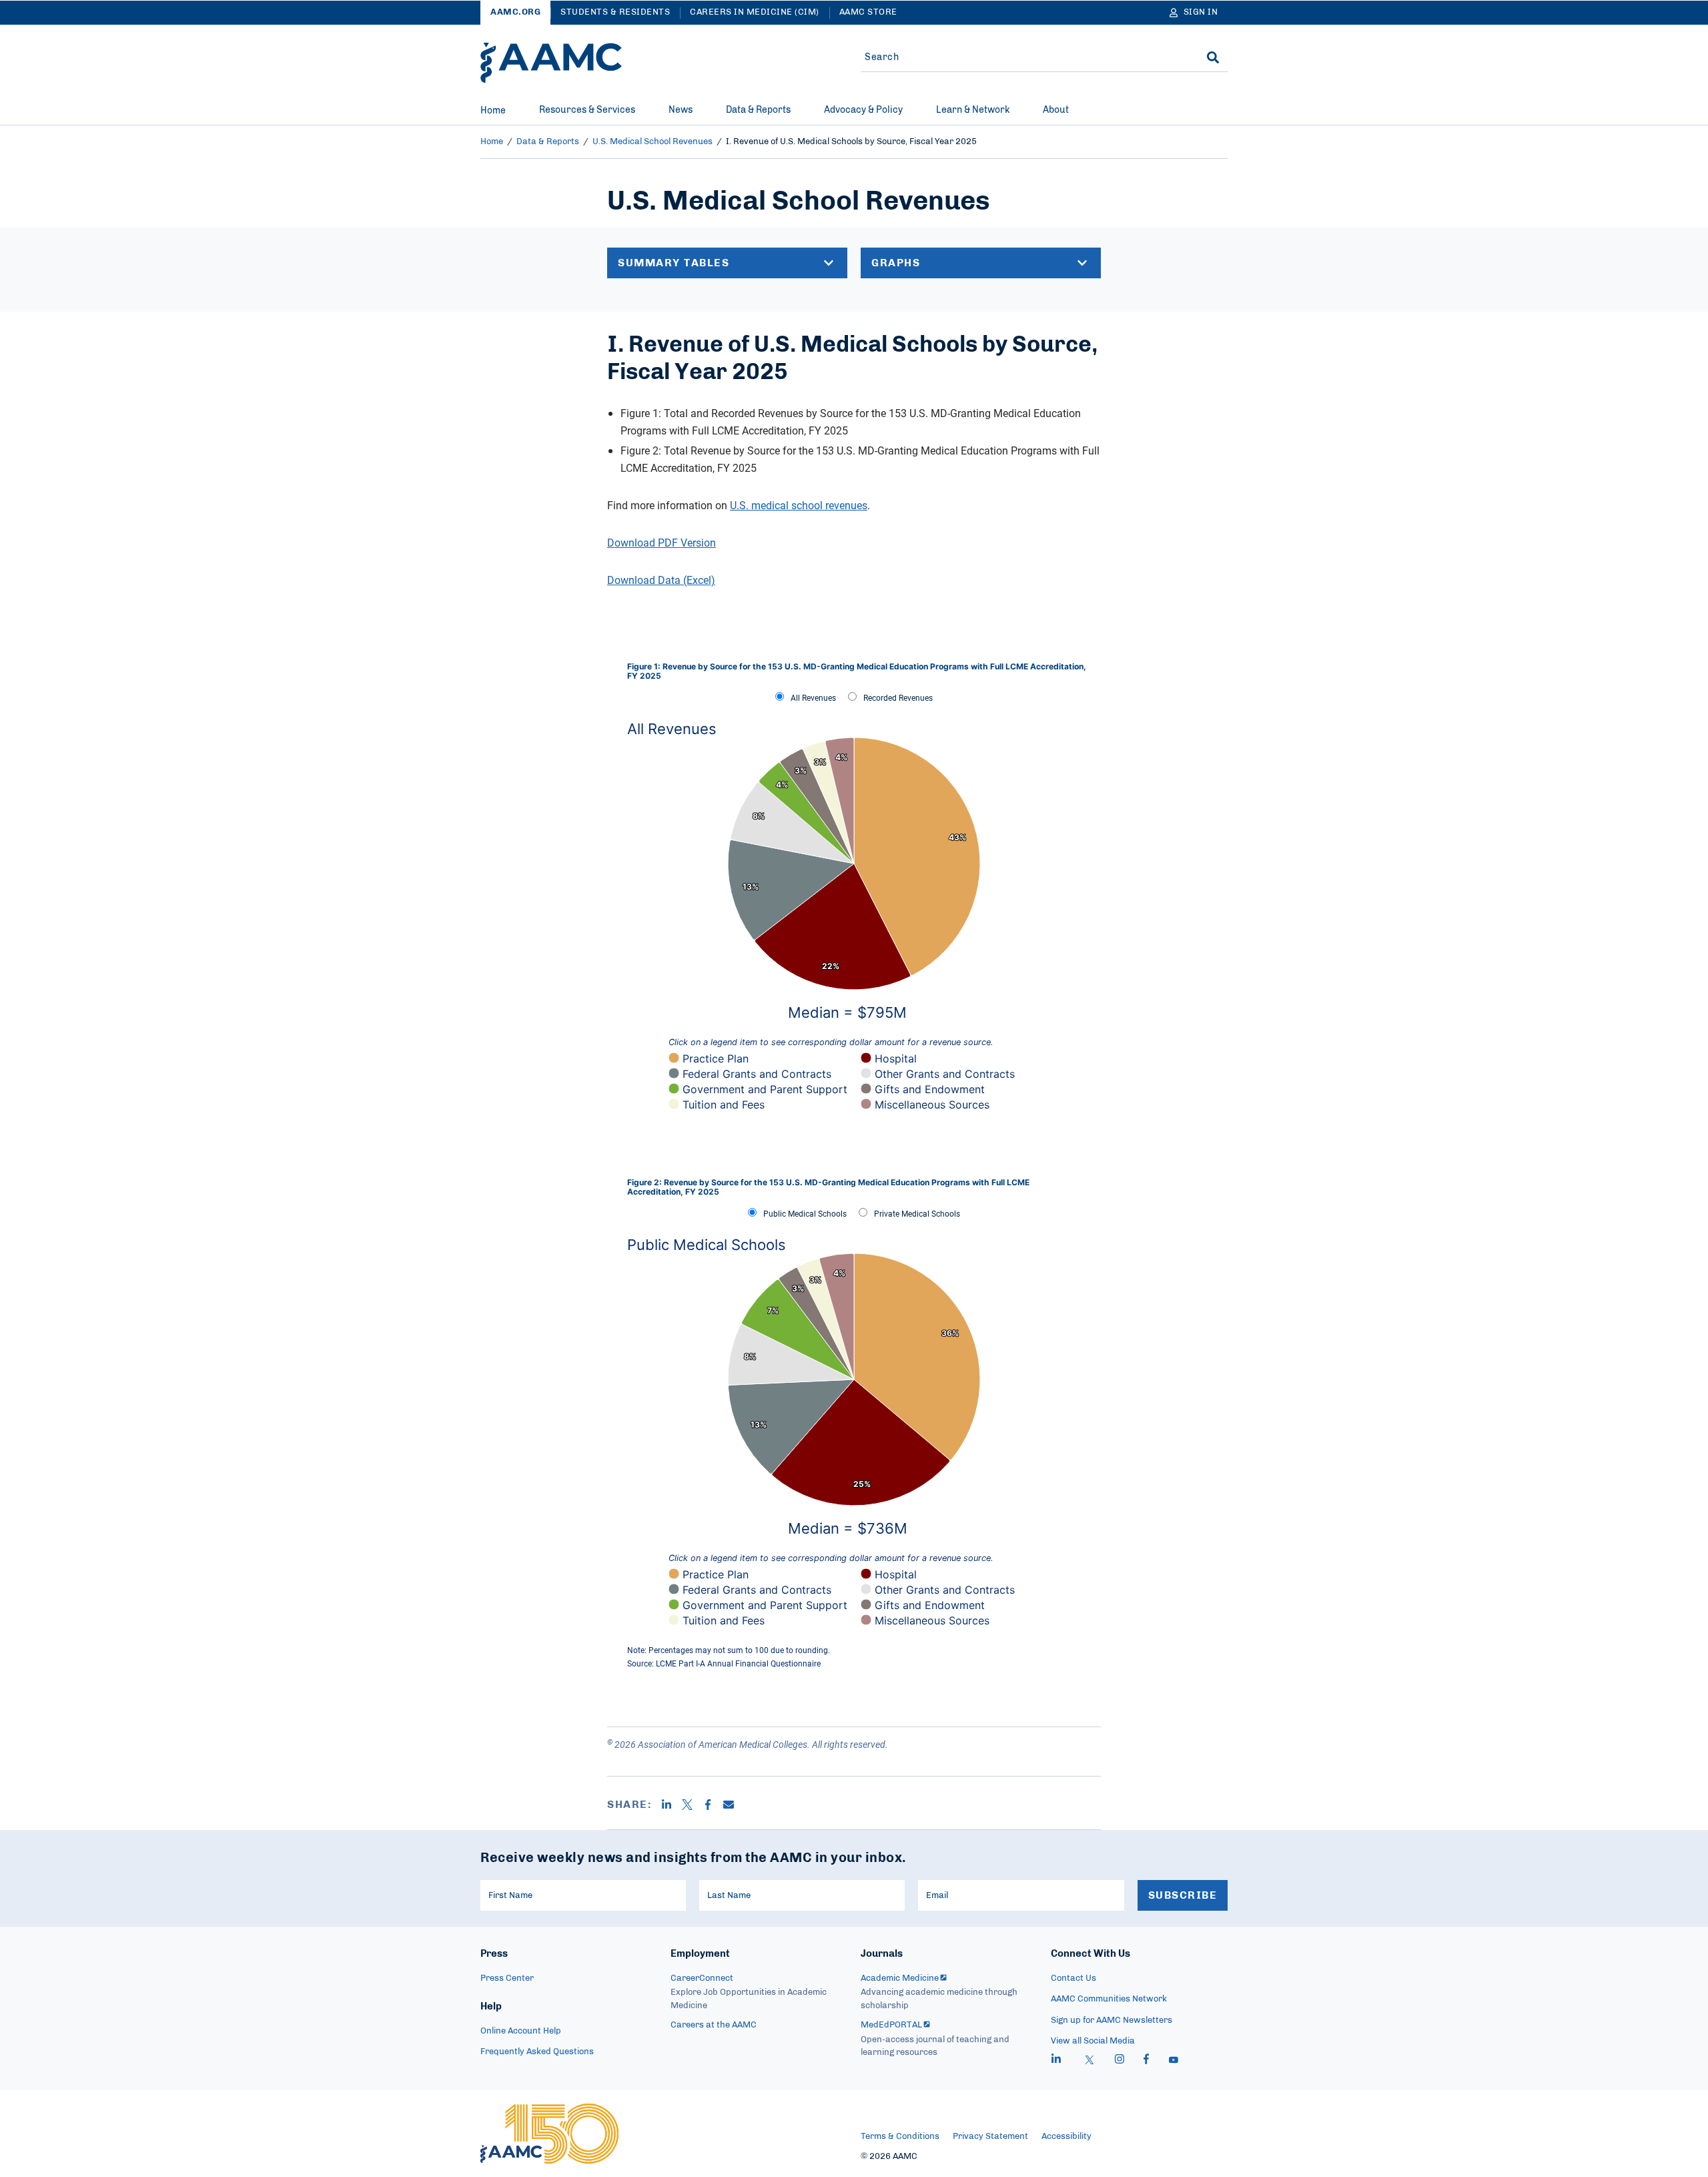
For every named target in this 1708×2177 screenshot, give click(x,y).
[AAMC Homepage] (549, 2134)
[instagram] (1120, 2061)
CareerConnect (702, 1978)
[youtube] (1174, 2061)
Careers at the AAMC (714, 2025)
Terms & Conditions (900, 2137)
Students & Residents (615, 12)
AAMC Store (868, 12)
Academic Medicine (900, 1978)
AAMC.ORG (515, 12)
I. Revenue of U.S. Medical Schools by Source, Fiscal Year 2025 (851, 142)
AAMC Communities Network (1109, 1999)
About (1056, 110)
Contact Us (1074, 1978)
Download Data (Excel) (661, 580)
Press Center (507, 1978)
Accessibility (1066, 2137)
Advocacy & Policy (863, 110)
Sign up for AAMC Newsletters (1112, 2020)
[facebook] (1146, 2061)
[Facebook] (713, 1805)
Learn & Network (973, 110)
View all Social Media (1093, 2041)
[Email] (734, 1805)
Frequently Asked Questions (537, 2052)
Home (493, 111)
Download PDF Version (662, 543)
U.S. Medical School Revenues (653, 142)
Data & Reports (758, 110)
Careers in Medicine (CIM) (755, 12)
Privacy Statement (990, 2137)
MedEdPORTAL (891, 2025)
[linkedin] (1056, 2061)
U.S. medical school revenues (799, 505)
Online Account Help (521, 2031)
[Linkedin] (672, 1805)
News (681, 110)
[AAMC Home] (551, 63)
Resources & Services (587, 110)
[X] (692, 1805)
